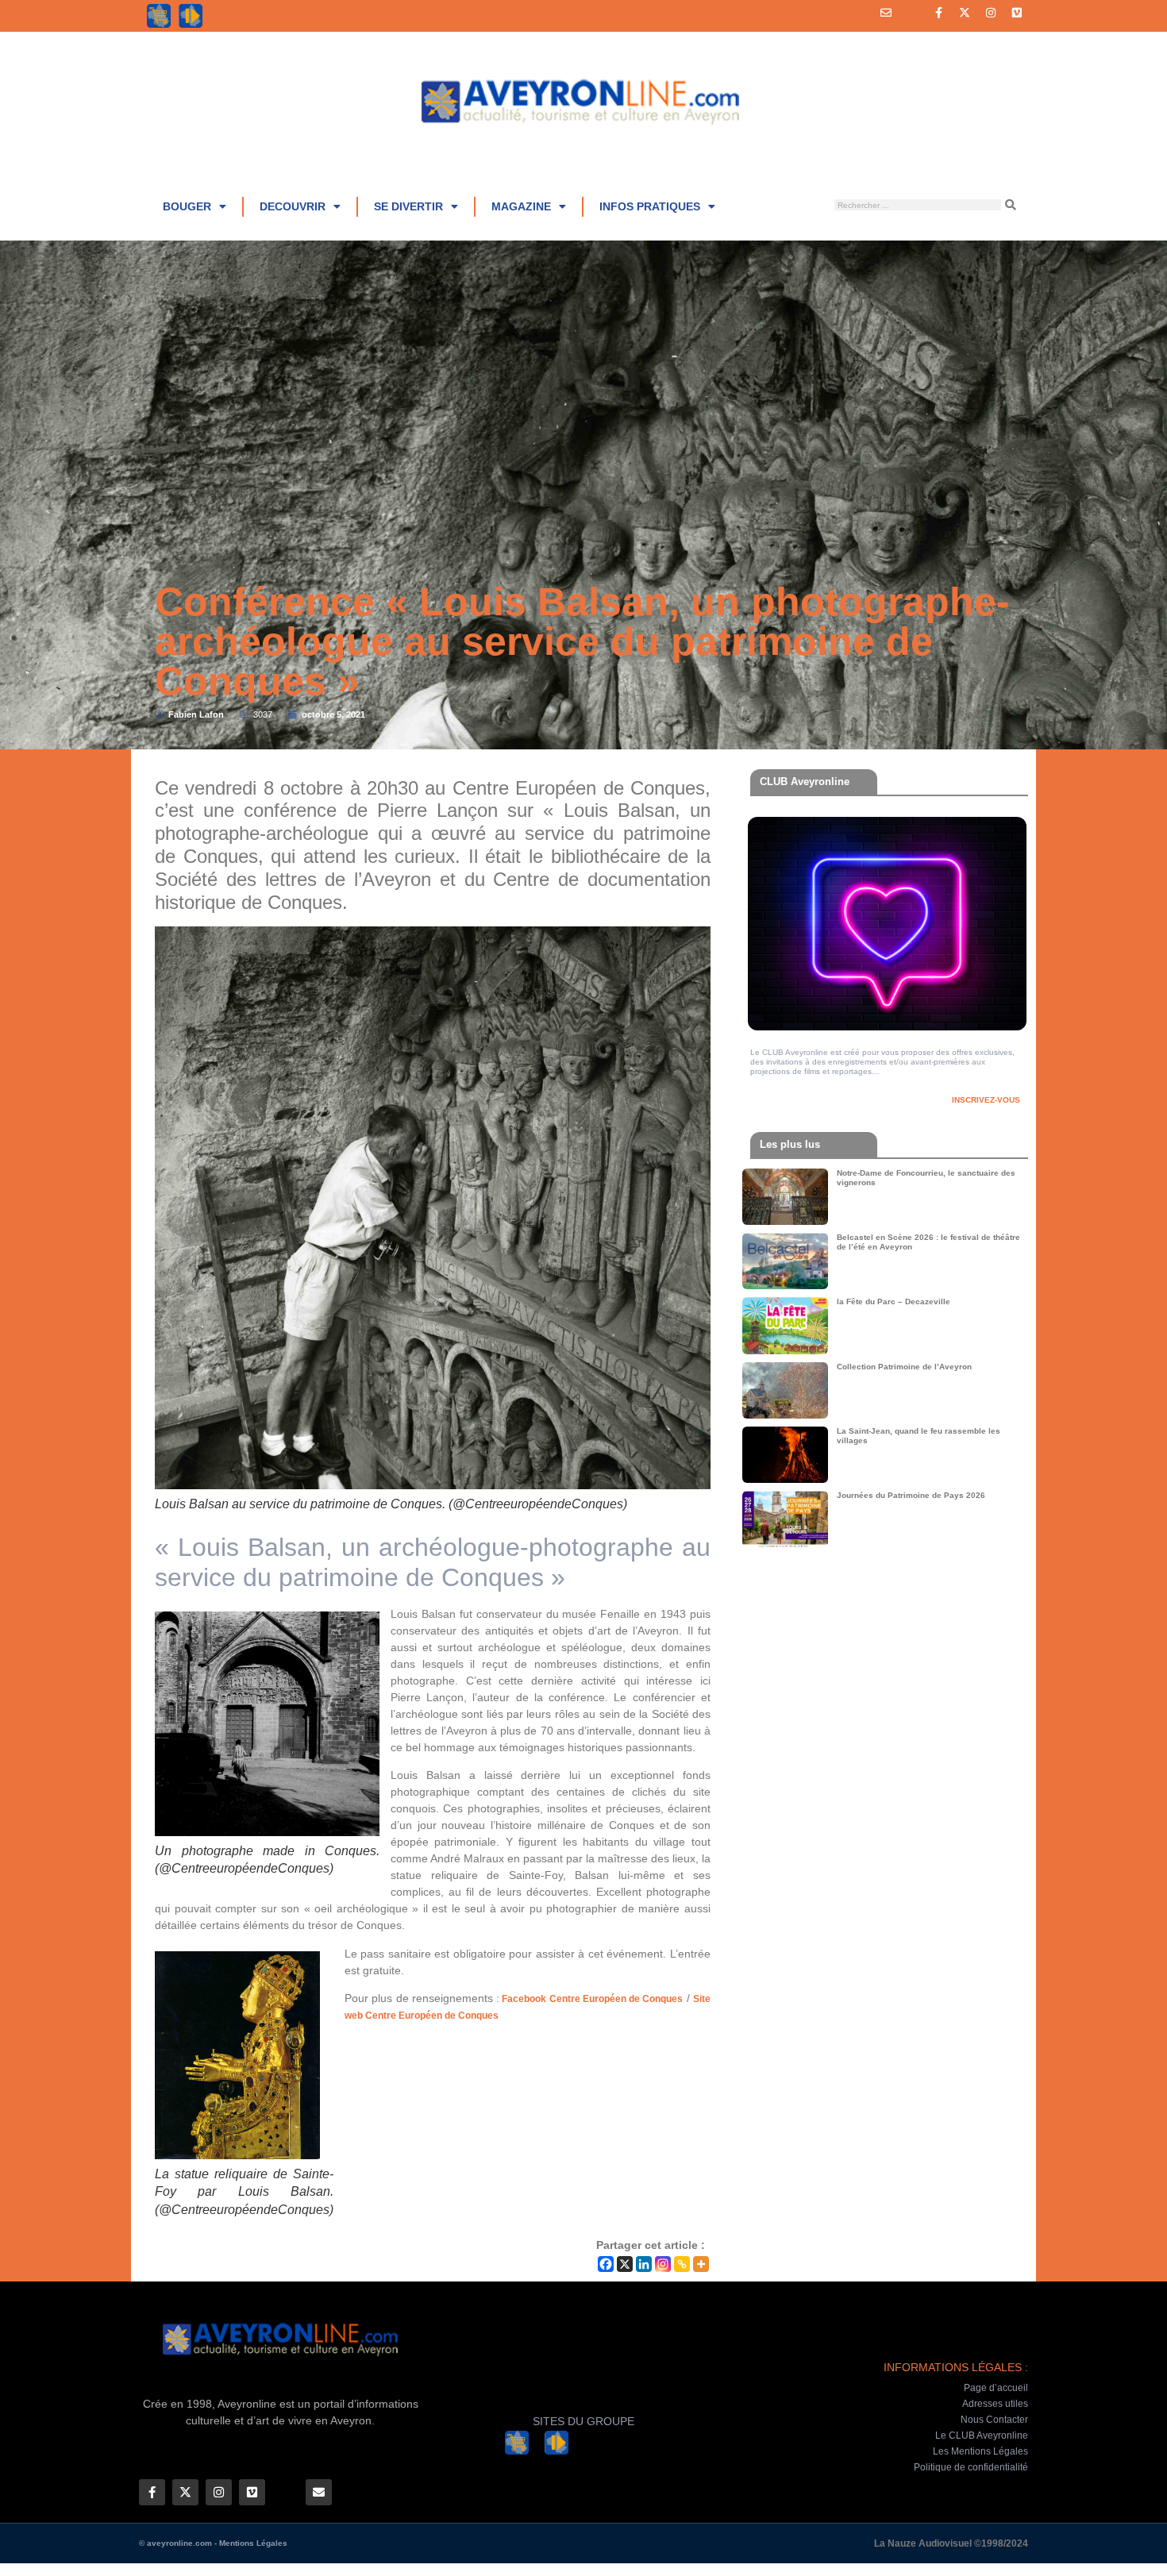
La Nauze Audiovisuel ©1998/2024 (951, 2543)
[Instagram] (991, 13)
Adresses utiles (995, 2404)
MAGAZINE (521, 206)
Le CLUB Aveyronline (982, 2435)
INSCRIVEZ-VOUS (986, 1100)
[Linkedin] (644, 2264)
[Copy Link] (682, 2264)
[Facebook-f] (938, 13)
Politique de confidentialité (971, 2467)
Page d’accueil (996, 2388)
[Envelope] (886, 13)
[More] (701, 2264)
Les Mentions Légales (980, 2451)
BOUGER (187, 206)
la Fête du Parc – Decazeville (894, 1301)
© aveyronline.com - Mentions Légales (213, 2543)
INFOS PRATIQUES (650, 206)
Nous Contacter (994, 2420)
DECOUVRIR (293, 206)
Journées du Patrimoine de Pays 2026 (911, 1495)
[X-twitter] (965, 13)
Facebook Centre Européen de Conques (591, 1999)
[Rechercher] (1011, 205)
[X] (625, 2264)
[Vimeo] (1017, 13)
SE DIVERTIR (408, 206)
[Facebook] (606, 2264)
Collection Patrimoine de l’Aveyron (904, 1367)
